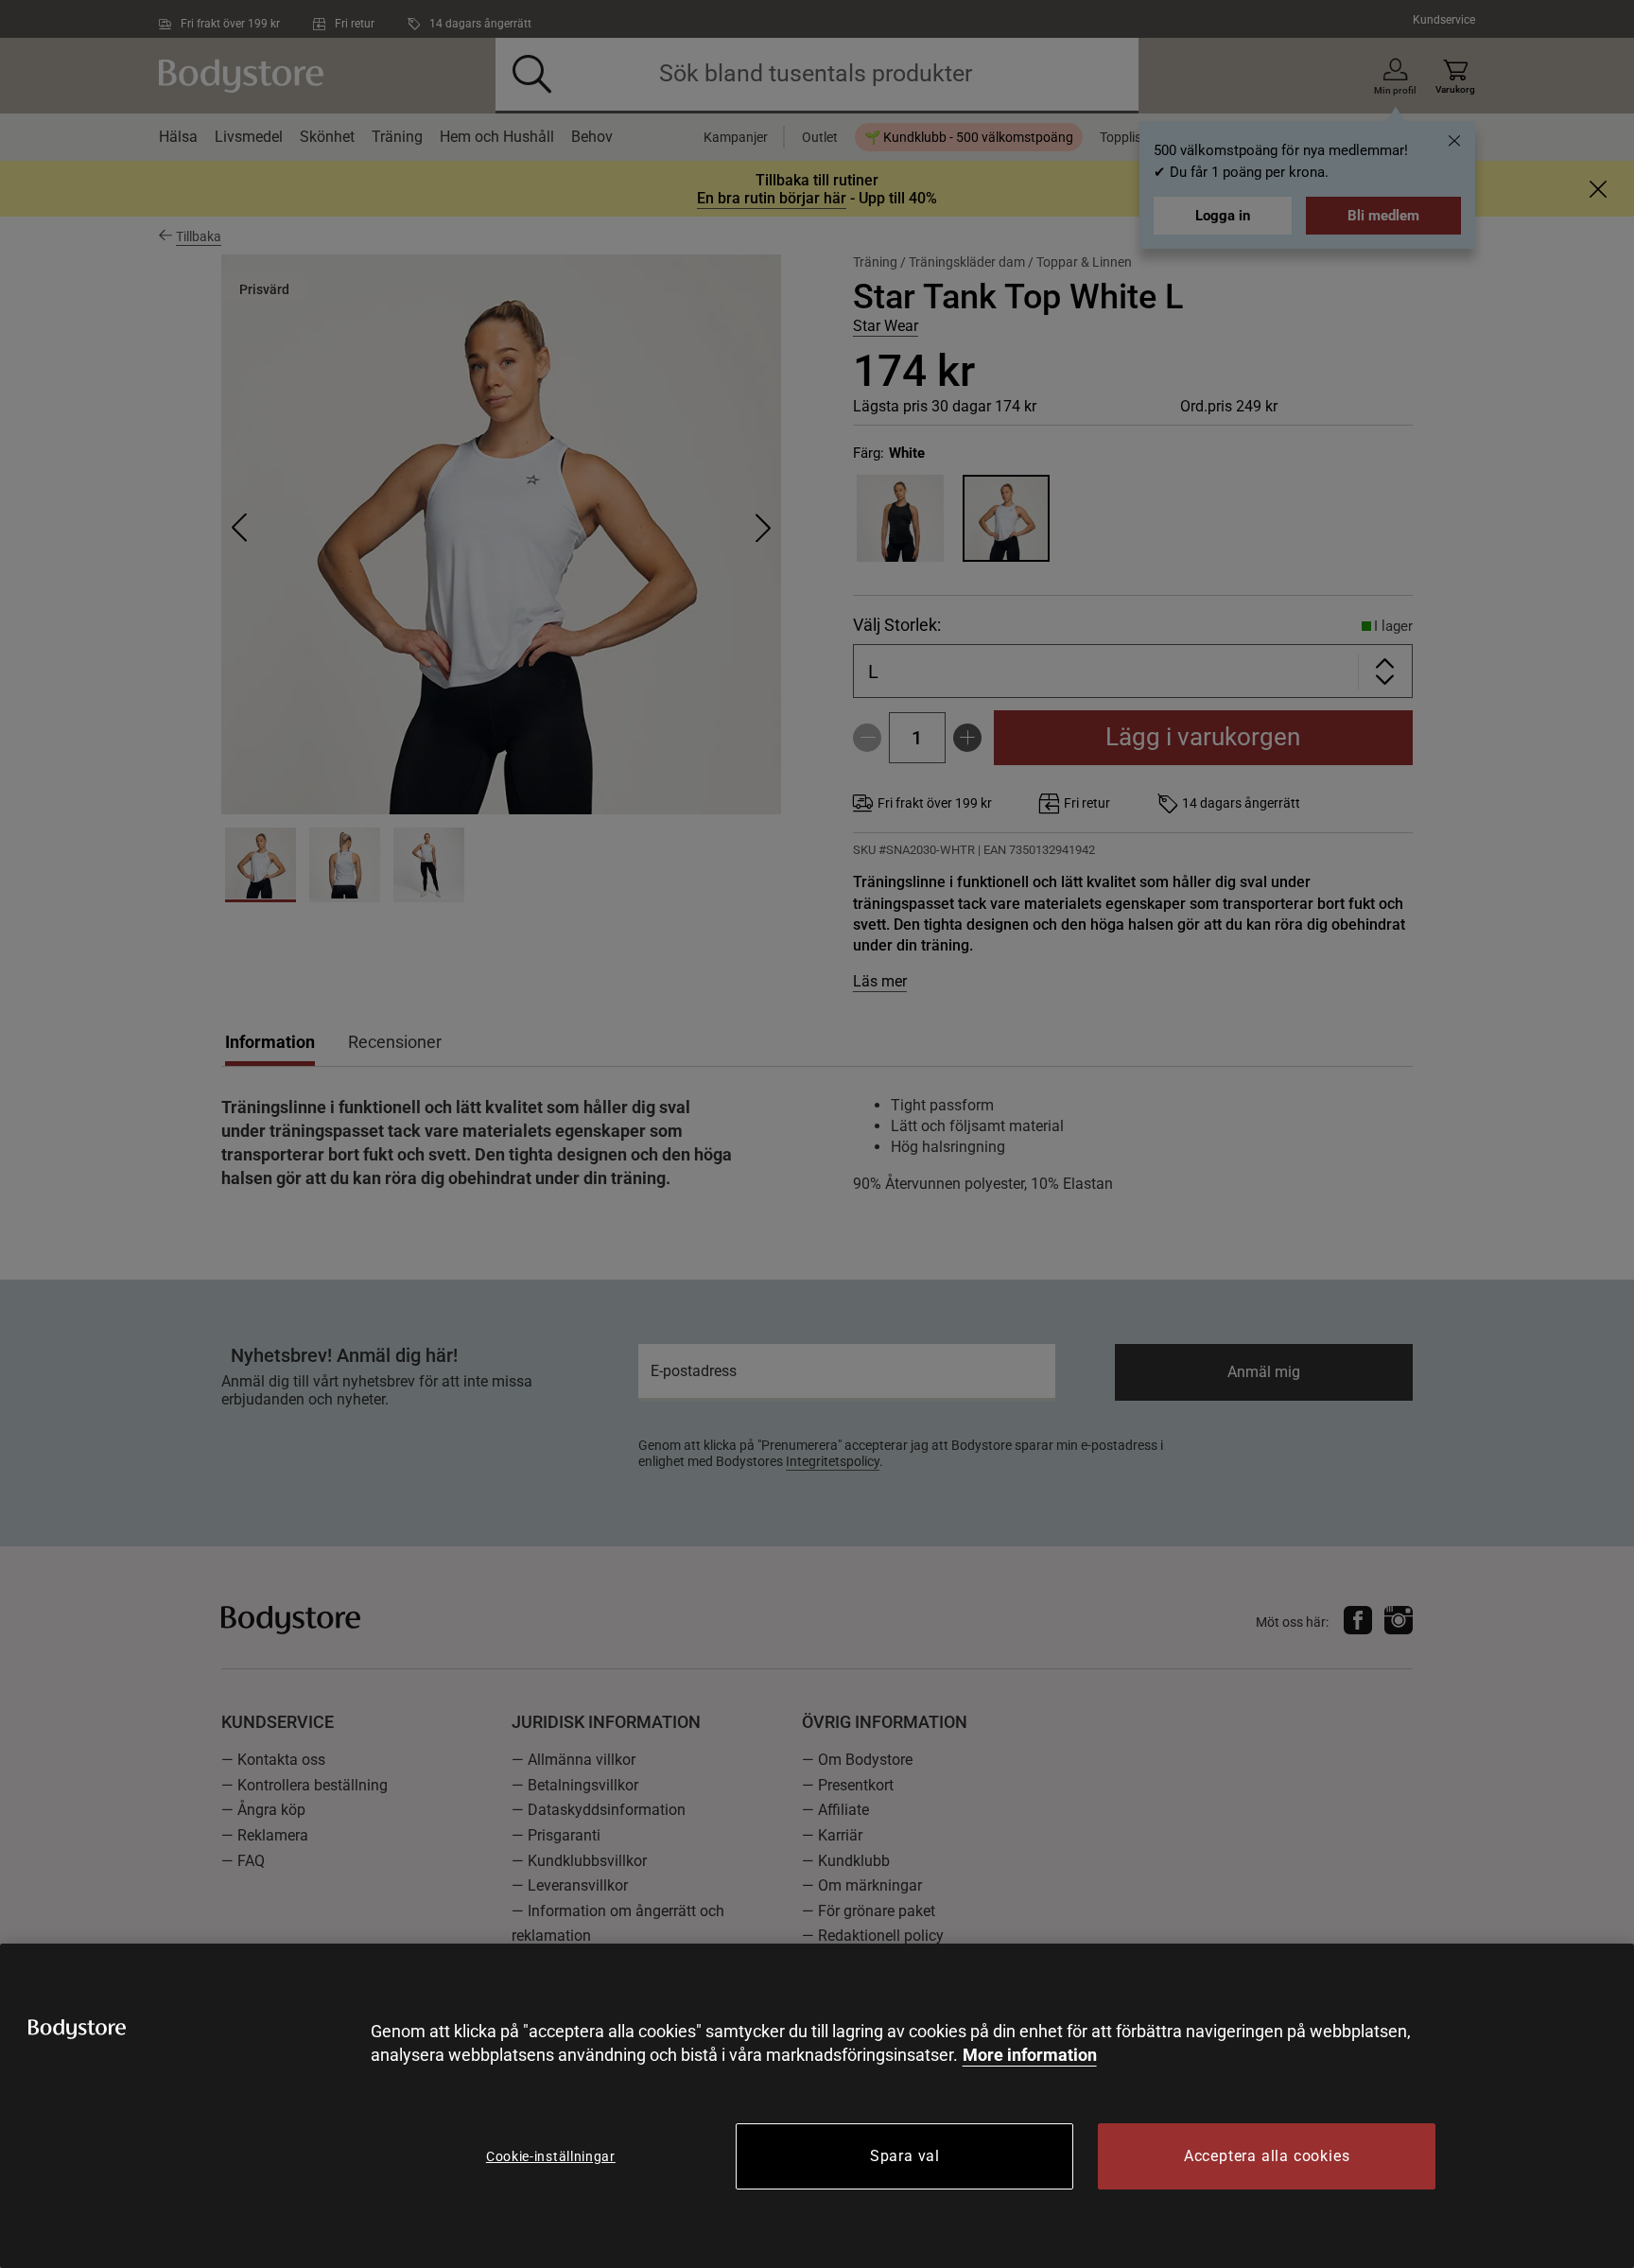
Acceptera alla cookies (1267, 2156)
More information (1030, 2055)
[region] (817, 2106)
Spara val (905, 2156)
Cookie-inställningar (551, 2156)
